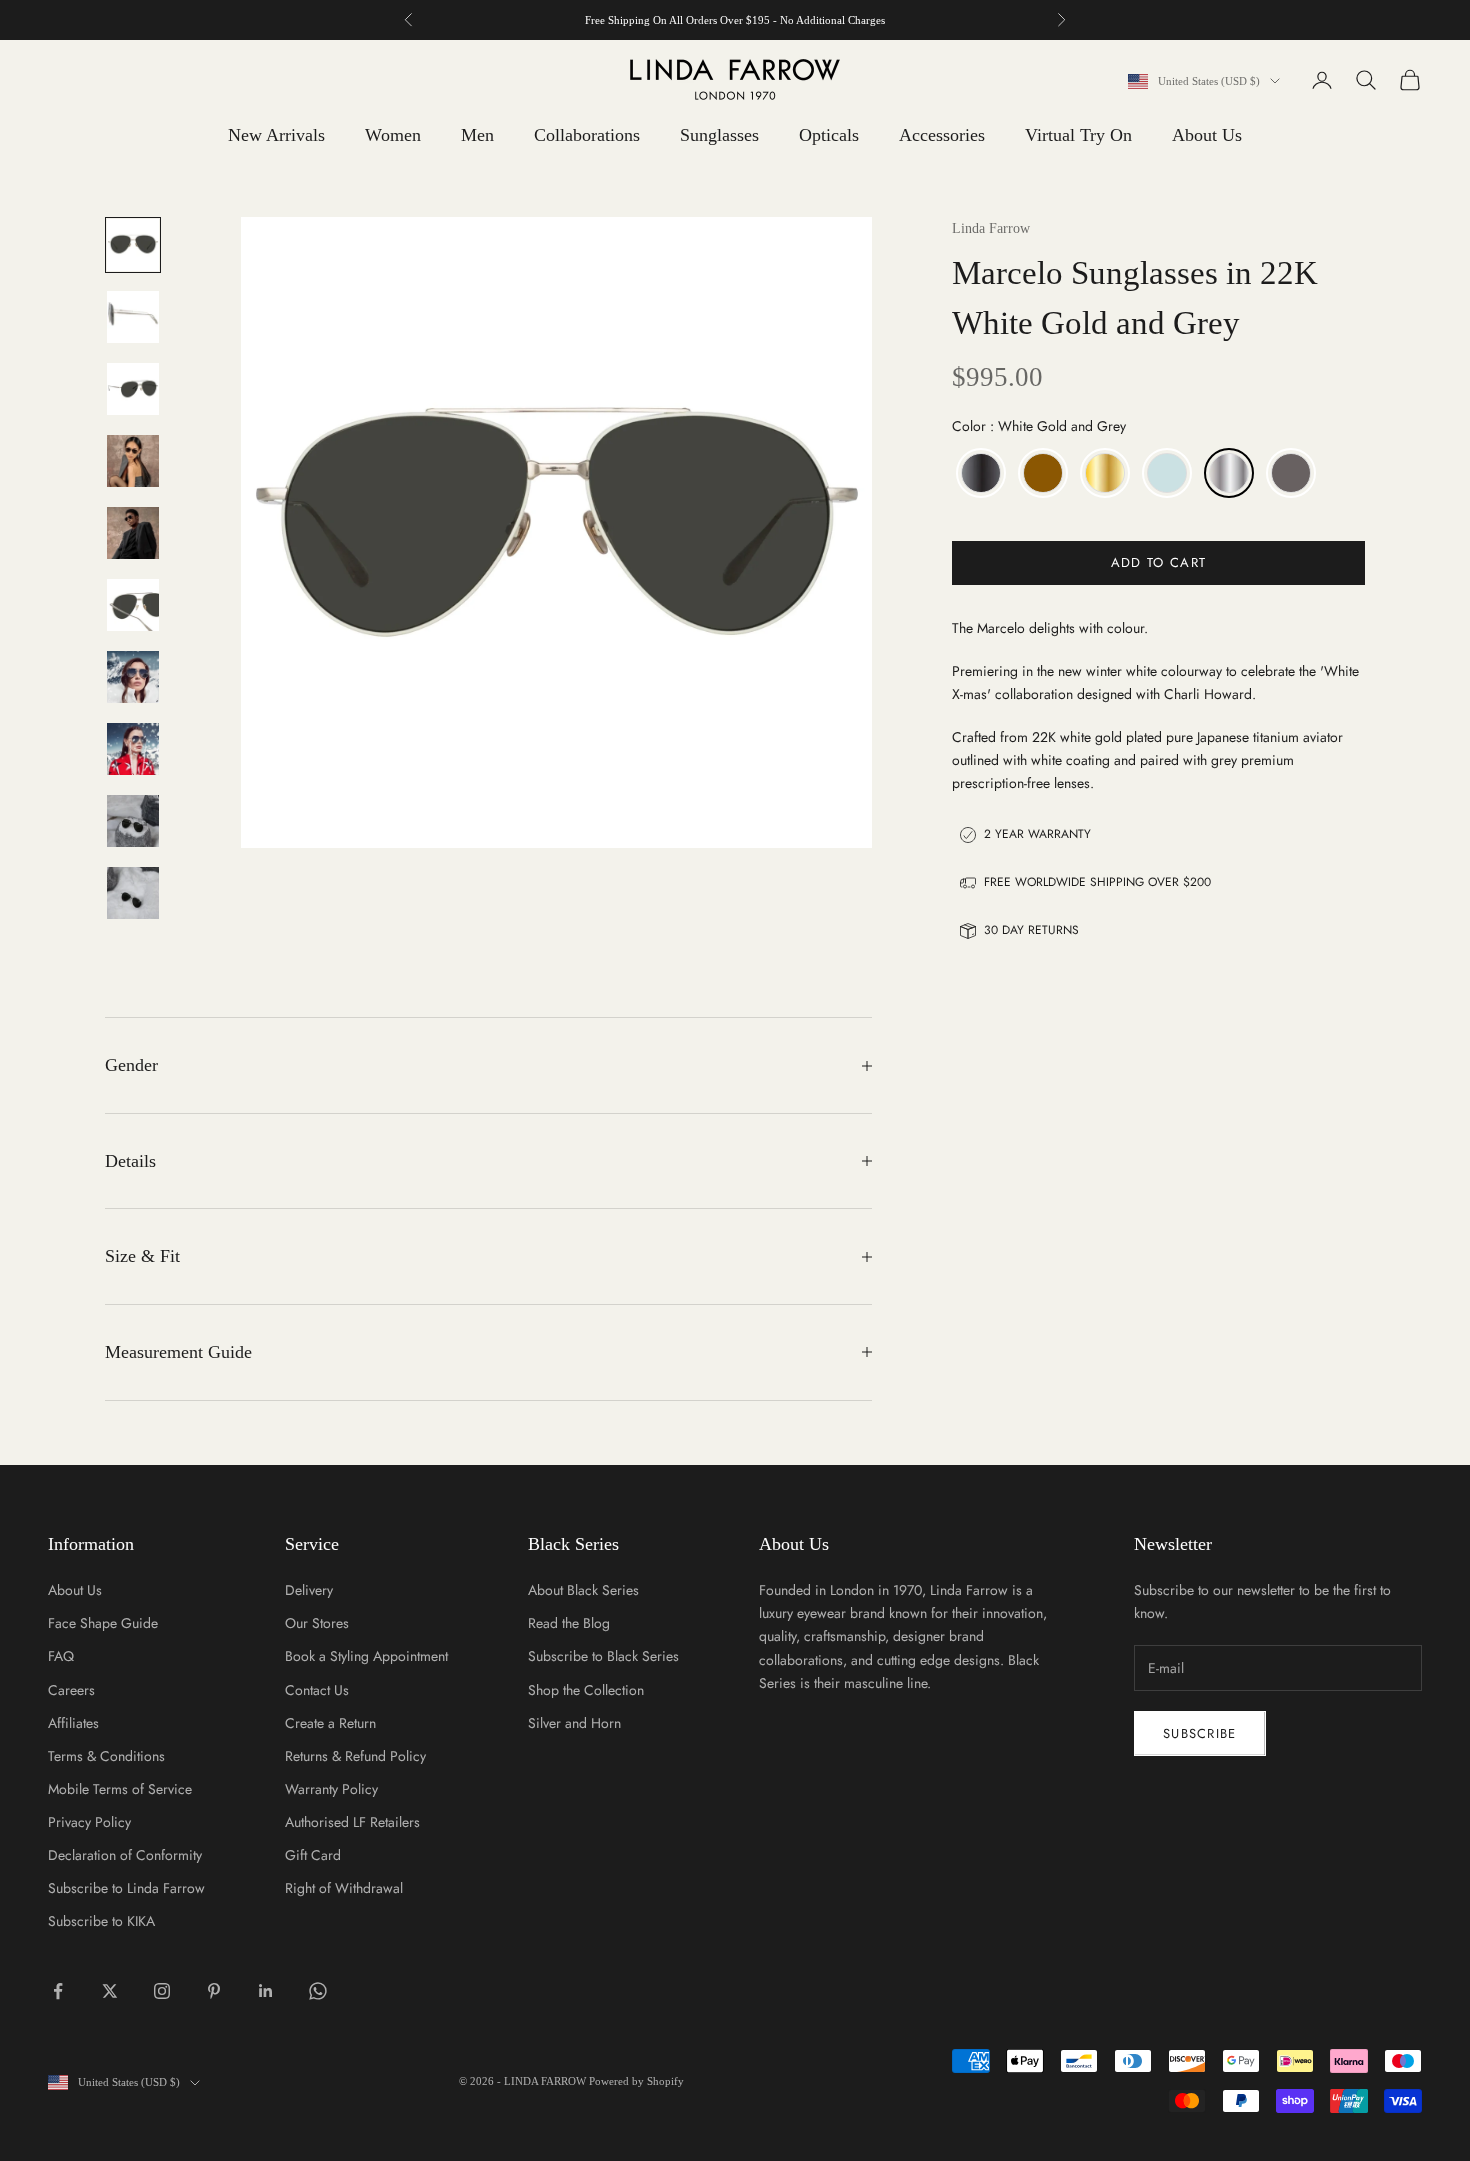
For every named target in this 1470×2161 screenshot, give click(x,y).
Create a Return (330, 1723)
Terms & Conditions (106, 1756)
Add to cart (1158, 562)
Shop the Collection (586, 1690)
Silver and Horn (574, 1723)
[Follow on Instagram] (162, 1991)
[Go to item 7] (133, 677)
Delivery (309, 1590)
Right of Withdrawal (344, 1888)
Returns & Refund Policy (355, 1756)
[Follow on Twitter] (110, 1991)
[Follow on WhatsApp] (318, 1991)
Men (477, 135)
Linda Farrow (991, 228)
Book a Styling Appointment (366, 1656)
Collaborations (587, 135)
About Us (1207, 135)
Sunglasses (719, 135)
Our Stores (317, 1623)
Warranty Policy (331, 1789)
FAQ (61, 1656)
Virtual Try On (1078, 135)
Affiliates (73, 1723)
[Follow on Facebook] (58, 1991)
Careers (71, 1690)
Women (393, 135)
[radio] (979, 473)
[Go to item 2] (133, 317)
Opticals (829, 135)
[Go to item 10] (133, 893)
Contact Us (317, 1690)
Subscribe (1200, 1733)
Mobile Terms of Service (120, 1789)
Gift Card (313, 1855)
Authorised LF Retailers (352, 1822)
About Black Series (583, 1590)
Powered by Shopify (636, 2081)
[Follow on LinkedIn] (266, 1991)
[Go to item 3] (133, 389)
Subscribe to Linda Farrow (126, 1888)
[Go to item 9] (133, 821)
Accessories (942, 135)
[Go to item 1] (133, 245)
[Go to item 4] (133, 461)
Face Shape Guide (103, 1623)
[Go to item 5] (133, 533)
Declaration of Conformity (125, 1855)
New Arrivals (276, 135)
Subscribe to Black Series (603, 1656)
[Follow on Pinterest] (214, 1991)
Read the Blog (569, 1623)
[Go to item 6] (133, 605)
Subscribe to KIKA (101, 1921)
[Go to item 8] (133, 749)
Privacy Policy (89, 1822)
